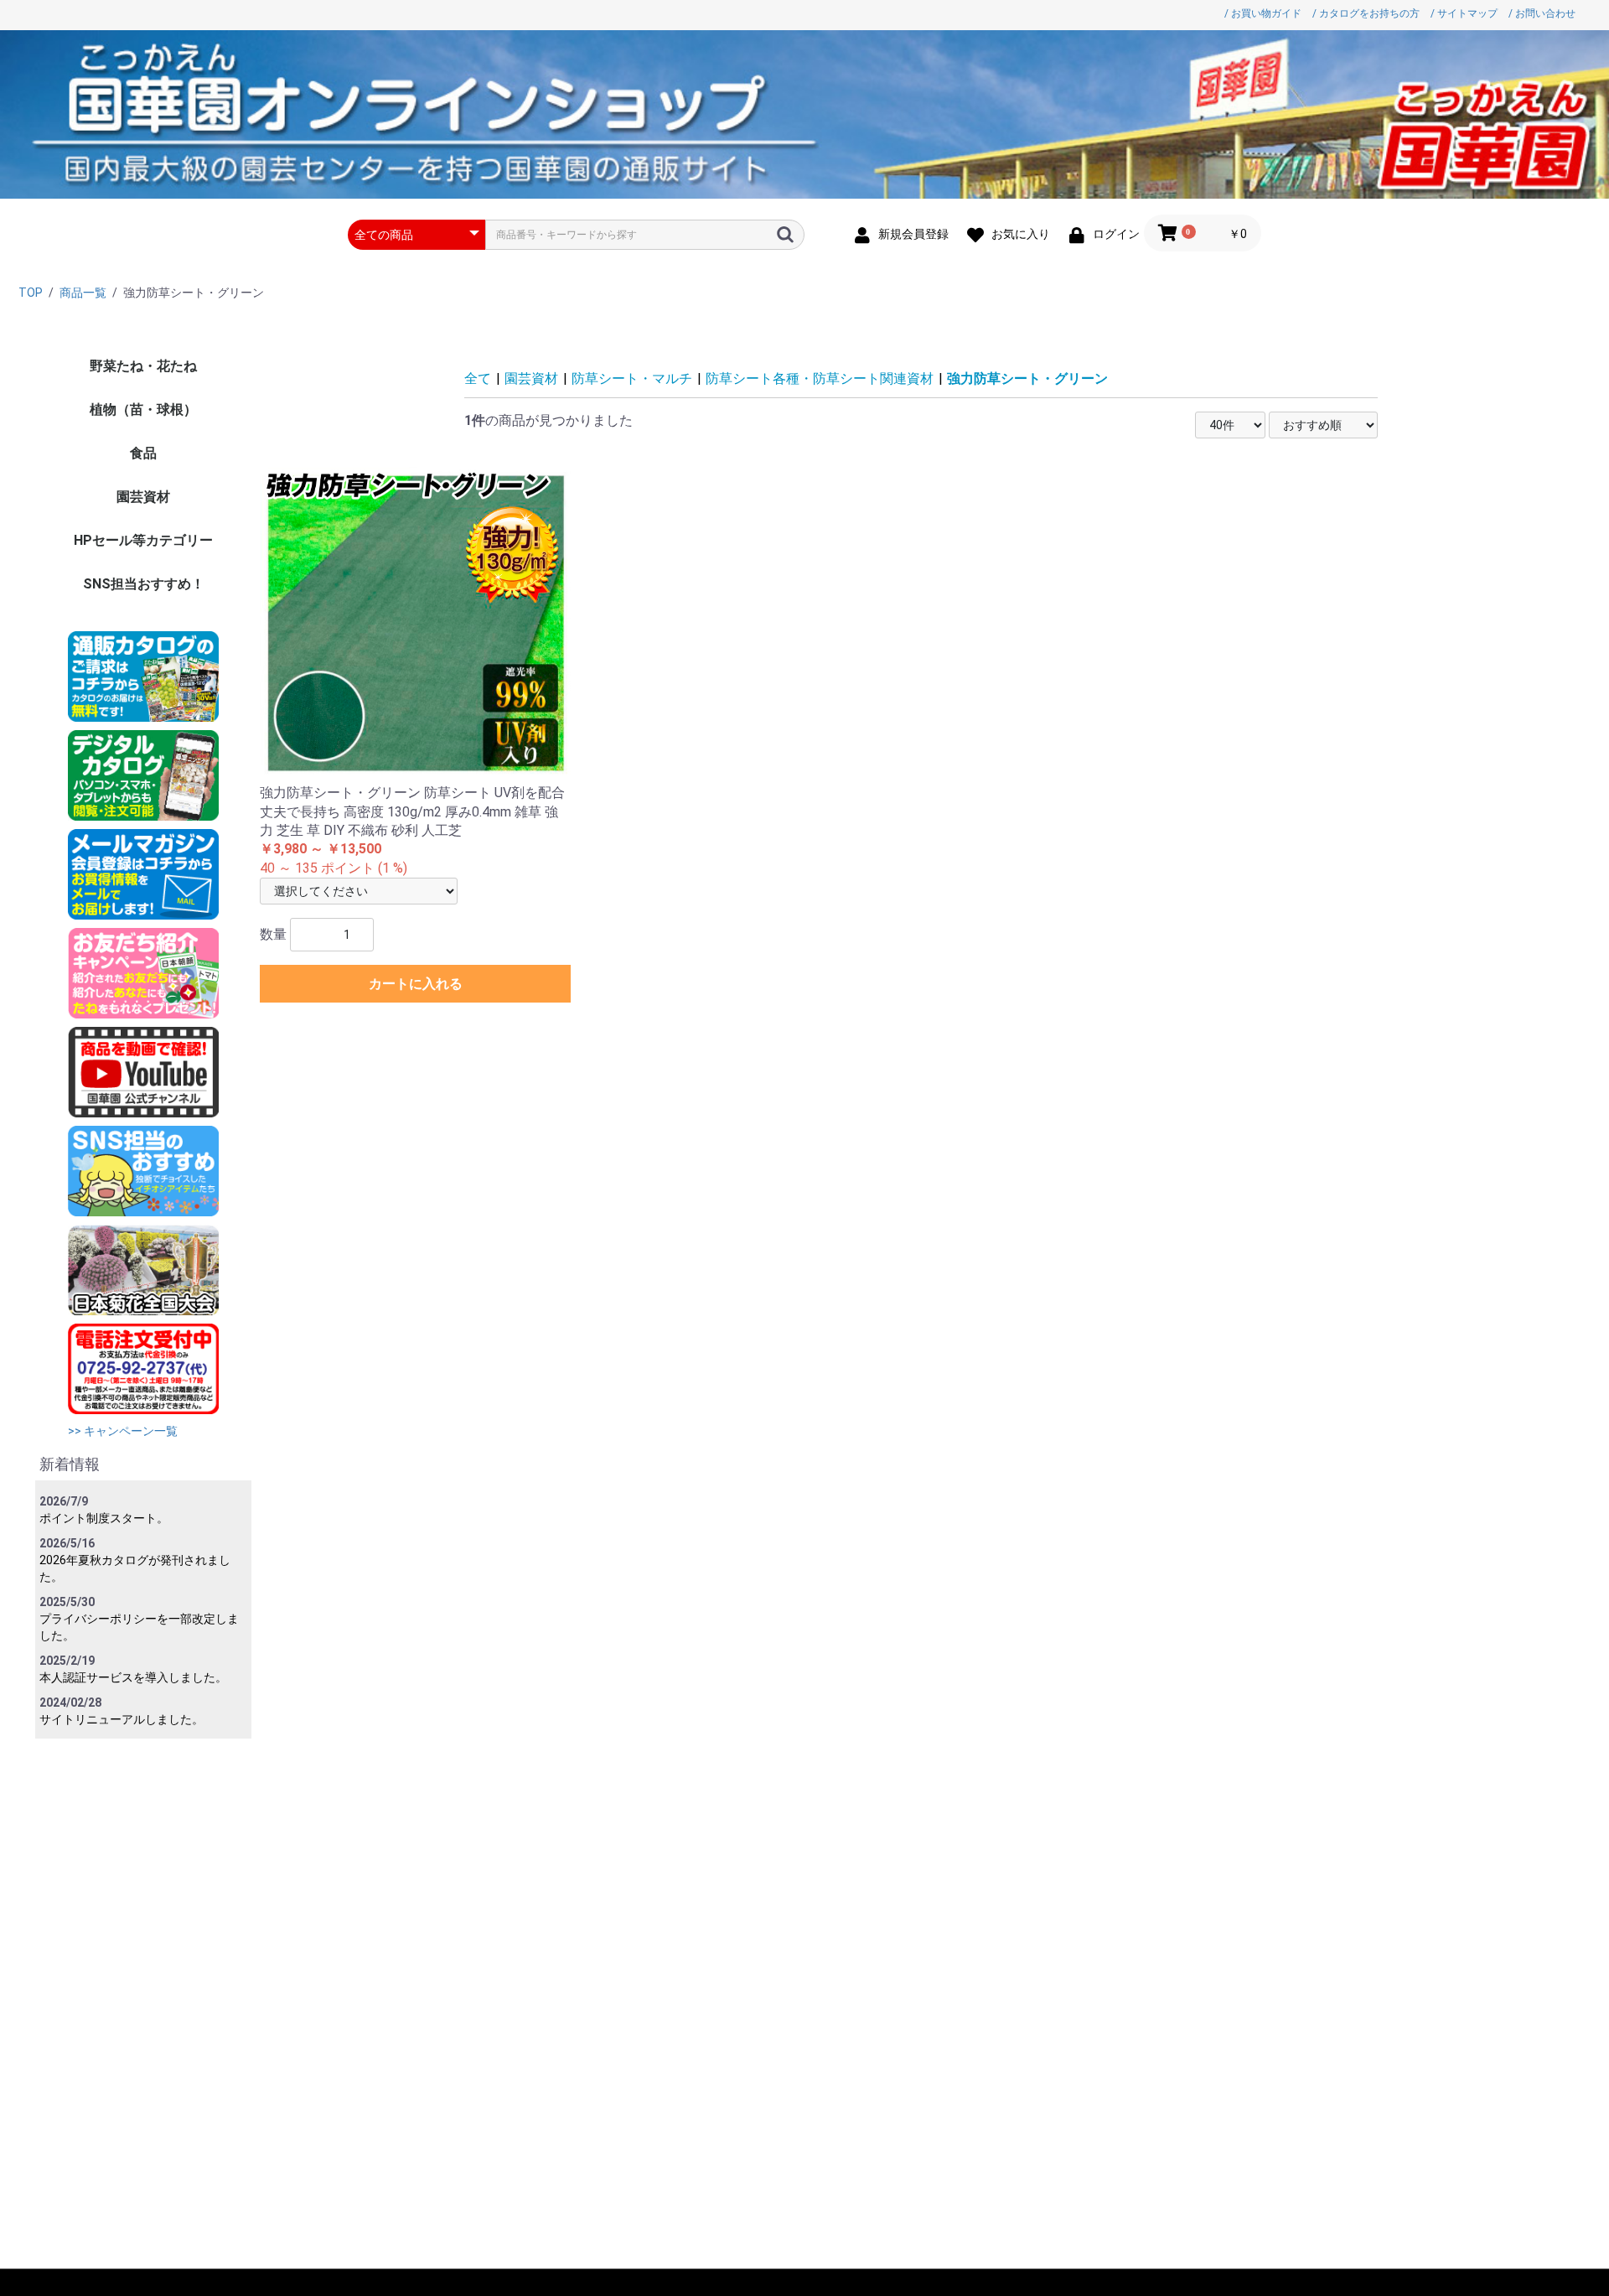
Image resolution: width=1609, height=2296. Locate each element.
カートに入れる (416, 984)
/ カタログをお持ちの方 (1366, 13)
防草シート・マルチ (632, 378)
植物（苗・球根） (143, 409)
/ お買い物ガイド (1263, 13)
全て (478, 378)
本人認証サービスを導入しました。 (133, 1677)
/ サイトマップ (1464, 13)
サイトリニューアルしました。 (122, 1719)
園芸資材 (143, 497)
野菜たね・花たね (143, 366)
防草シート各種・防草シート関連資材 (820, 378)
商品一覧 (83, 293)
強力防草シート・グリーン (1027, 378)
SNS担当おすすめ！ (144, 584)
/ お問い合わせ (1542, 13)
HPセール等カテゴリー (143, 540)
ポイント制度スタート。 (104, 1518)
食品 (143, 453)
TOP (31, 293)
